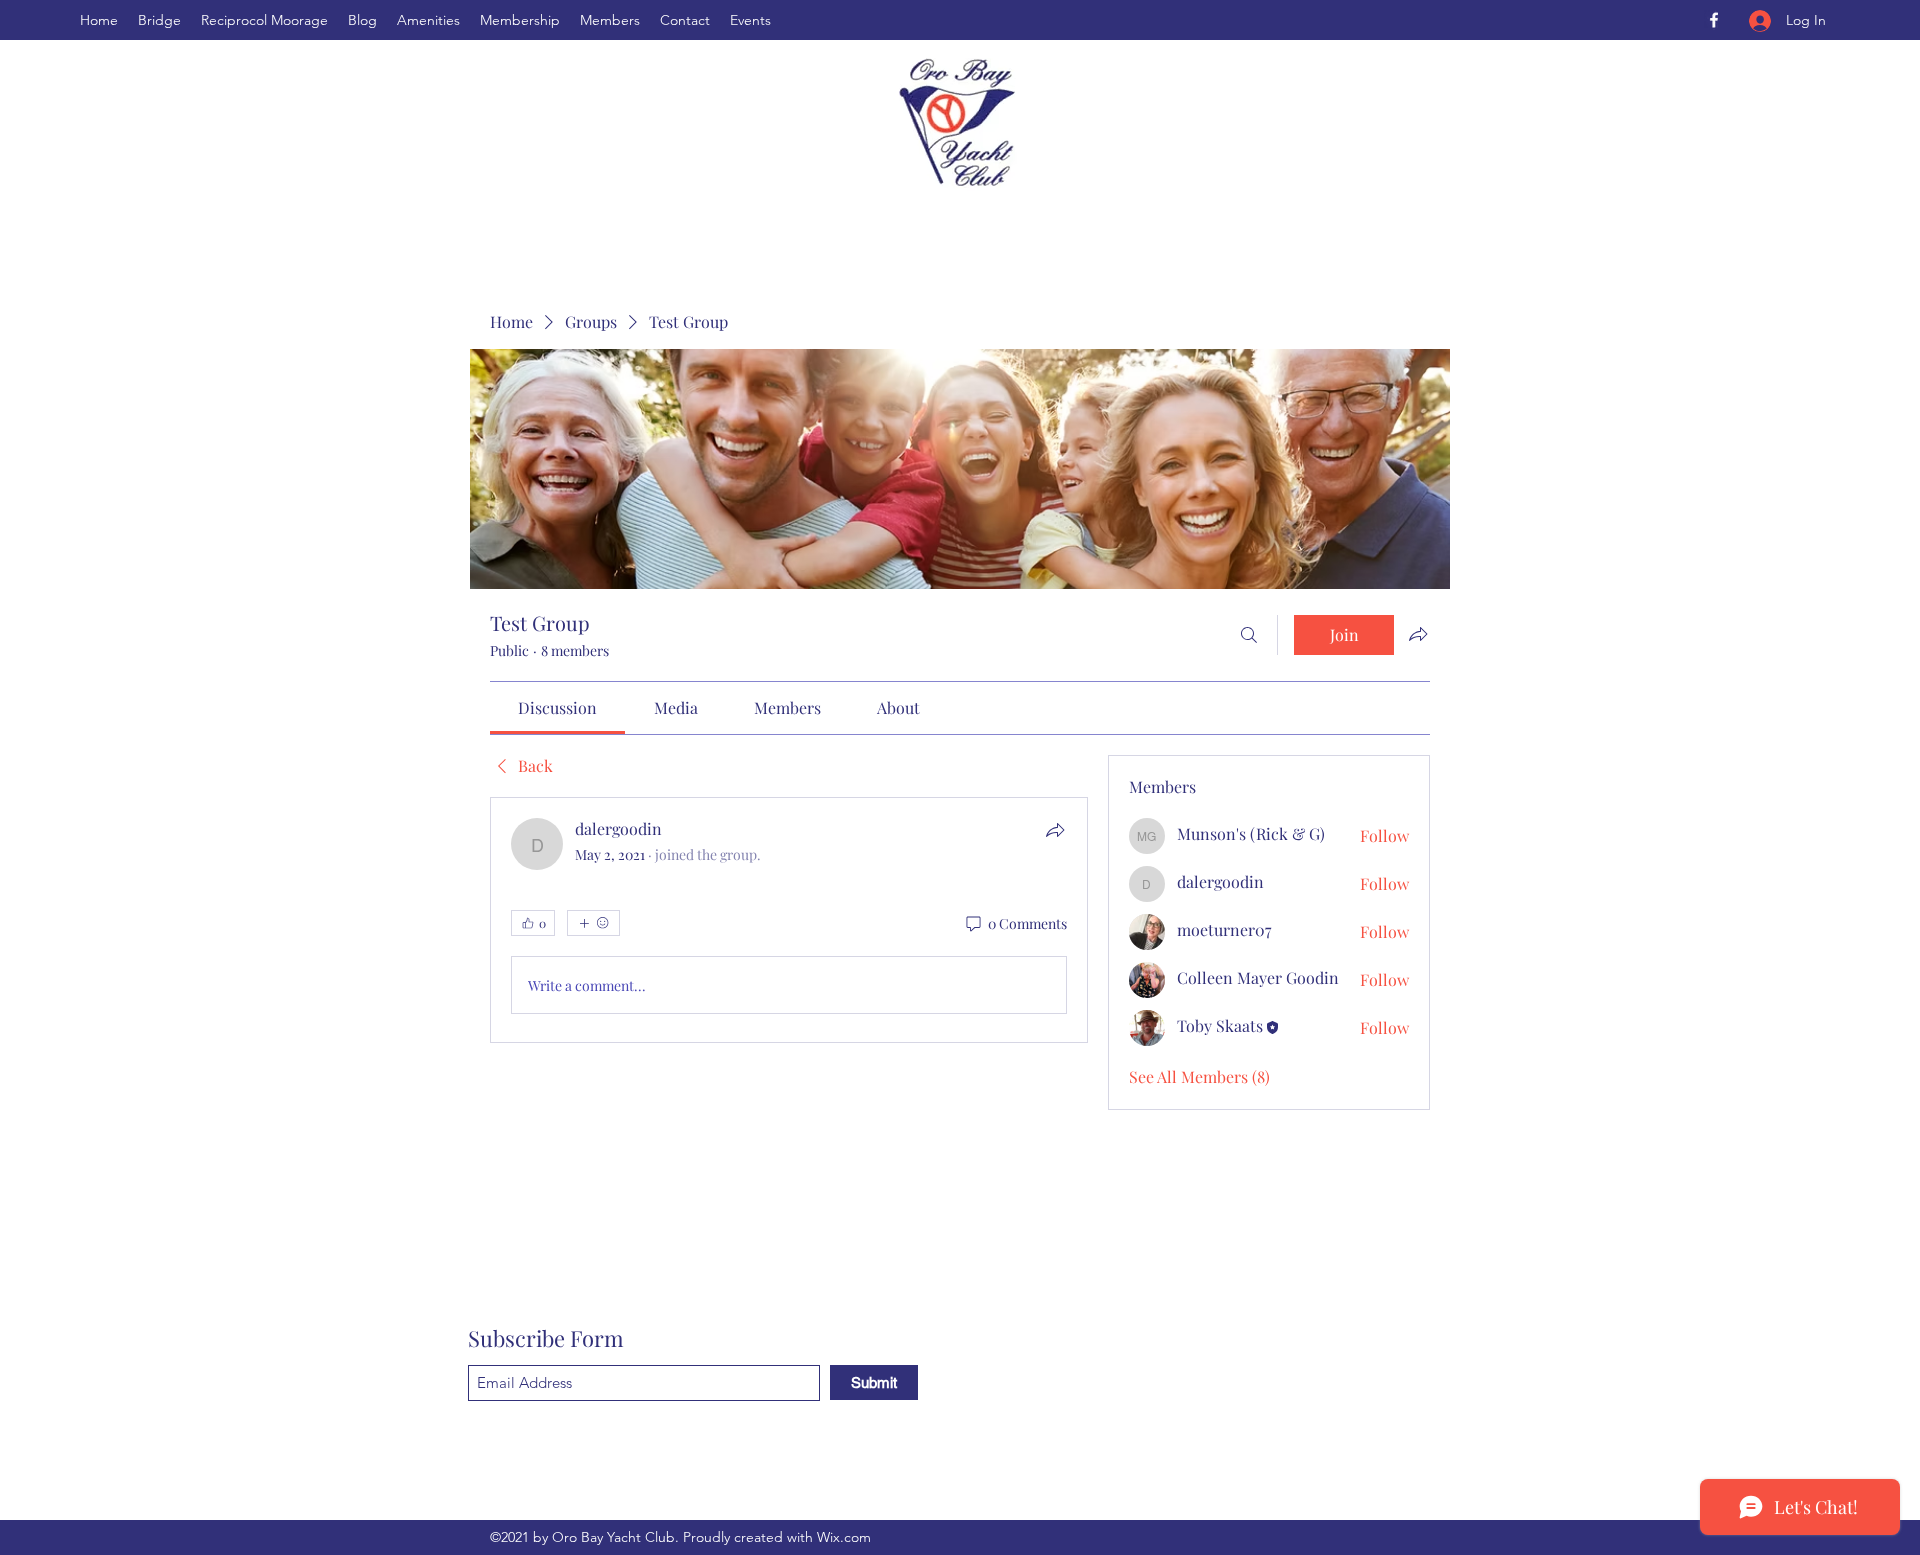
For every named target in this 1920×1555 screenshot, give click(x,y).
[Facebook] (1714, 20)
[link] (557, 707)
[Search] (1249, 635)
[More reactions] (593, 923)
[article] (789, 920)
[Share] (1055, 830)
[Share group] (1418, 634)
